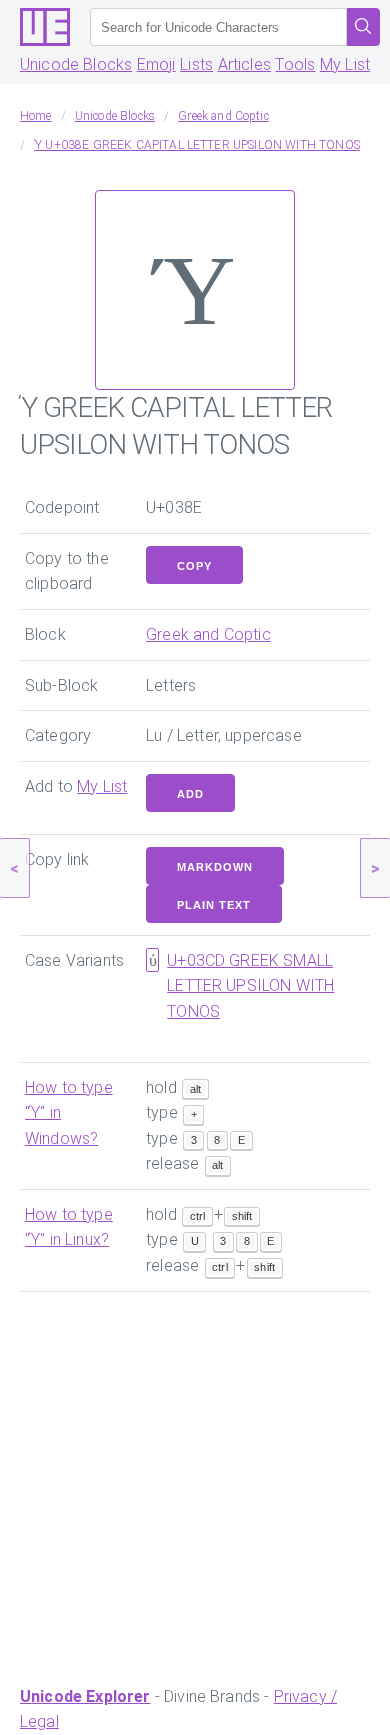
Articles (244, 64)
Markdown (215, 867)
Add (190, 794)
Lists (196, 64)
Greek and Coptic (208, 634)
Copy (194, 566)
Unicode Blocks (76, 64)
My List (345, 64)
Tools (295, 64)
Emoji (156, 64)
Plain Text (214, 905)
